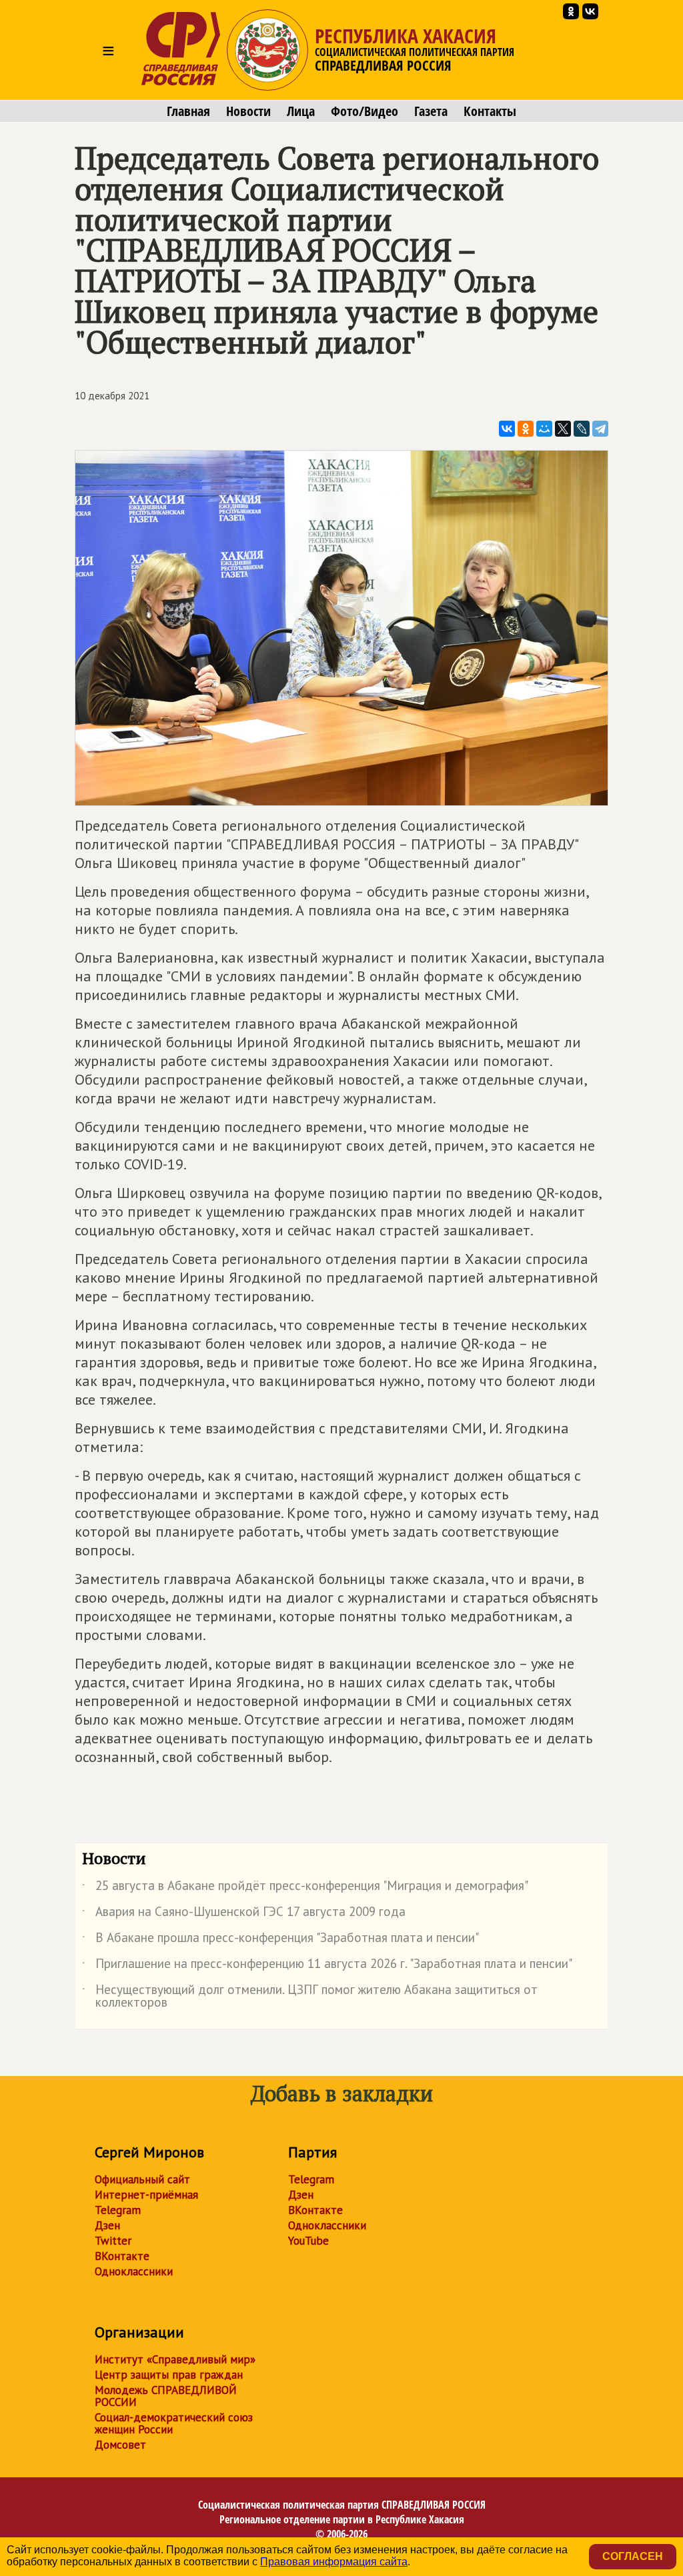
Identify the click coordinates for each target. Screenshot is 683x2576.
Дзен (107, 2225)
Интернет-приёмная (146, 2195)
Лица (301, 111)
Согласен (633, 2556)
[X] (563, 429)
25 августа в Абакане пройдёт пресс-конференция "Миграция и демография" (305, 1888)
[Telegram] (600, 429)
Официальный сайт (142, 2179)
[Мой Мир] (544, 429)
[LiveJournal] (582, 429)
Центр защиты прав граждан (169, 2375)
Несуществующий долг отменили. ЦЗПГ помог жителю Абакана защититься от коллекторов (310, 1997)
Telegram (118, 2210)
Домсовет (120, 2445)
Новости (248, 111)
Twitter (113, 2241)
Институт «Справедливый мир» (175, 2359)
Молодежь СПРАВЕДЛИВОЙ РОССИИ (166, 2396)
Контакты (490, 111)
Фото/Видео (365, 111)
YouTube (308, 2241)
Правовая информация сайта (334, 2562)
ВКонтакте (122, 2256)
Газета (431, 111)
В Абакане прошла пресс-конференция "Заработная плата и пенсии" (280, 1940)
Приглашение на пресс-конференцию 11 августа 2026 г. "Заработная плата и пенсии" (327, 1966)
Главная (188, 111)
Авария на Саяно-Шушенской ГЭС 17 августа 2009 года (244, 1914)
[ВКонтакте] (507, 429)
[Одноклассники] (526, 429)
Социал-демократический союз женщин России (174, 2423)
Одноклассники (134, 2271)
